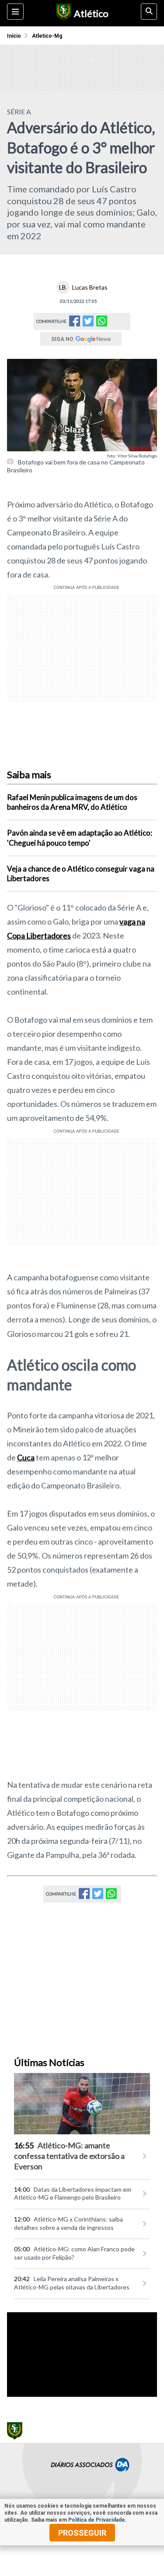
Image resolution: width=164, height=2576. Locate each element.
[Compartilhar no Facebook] (75, 324)
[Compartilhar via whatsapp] (102, 321)
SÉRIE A (19, 112)
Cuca (26, 1457)
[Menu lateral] (15, 12)
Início (14, 36)
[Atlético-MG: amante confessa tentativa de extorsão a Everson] (82, 2104)
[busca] (149, 12)
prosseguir (82, 2533)
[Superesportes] (62, 13)
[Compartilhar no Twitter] (88, 324)
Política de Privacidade (97, 2520)
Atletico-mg (47, 36)
